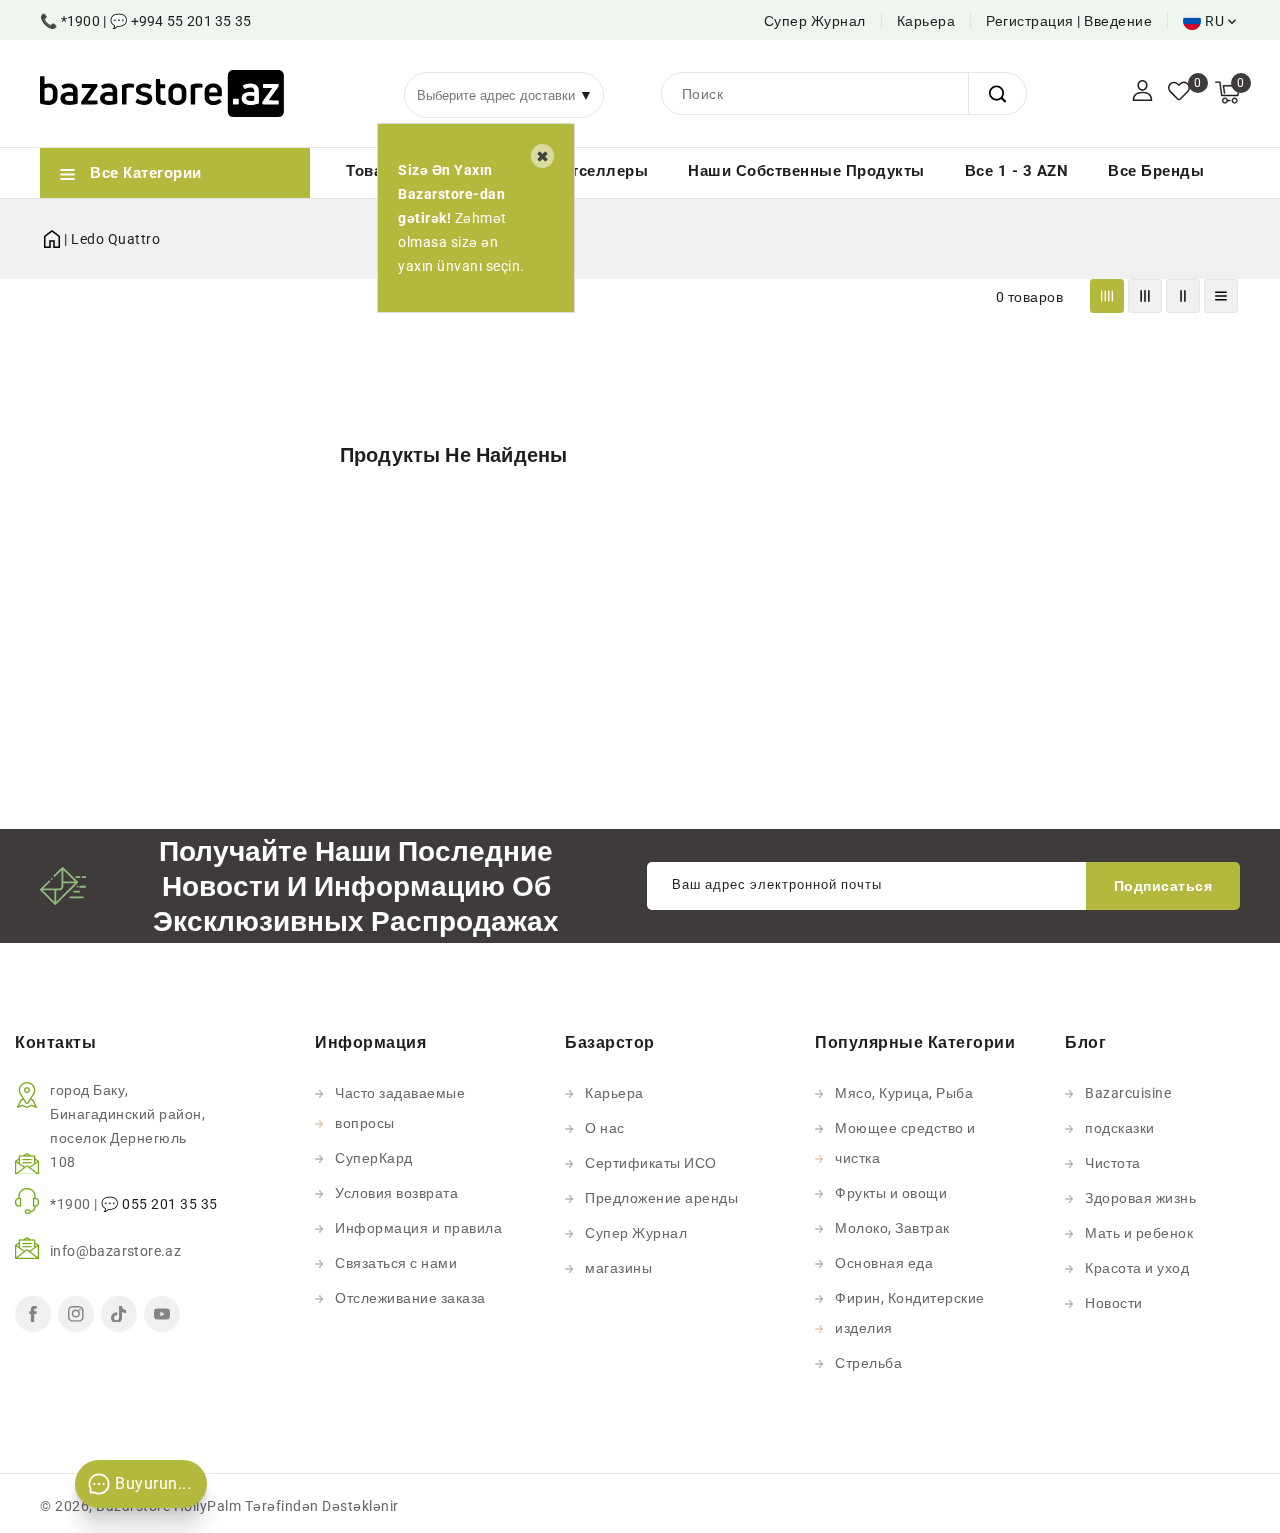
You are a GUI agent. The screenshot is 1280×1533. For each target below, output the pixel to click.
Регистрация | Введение (1069, 21)
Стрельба (868, 1363)
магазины (618, 1268)
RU (1214, 21)
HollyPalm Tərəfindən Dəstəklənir (286, 1506)
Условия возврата (396, 1193)
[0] (1179, 93)
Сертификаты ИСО (651, 1163)
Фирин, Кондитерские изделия (910, 1313)
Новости (1114, 1303)
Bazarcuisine (1128, 1093)
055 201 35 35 (170, 1204)
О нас (605, 1128)
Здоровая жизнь (1140, 1198)
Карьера (926, 21)
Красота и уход (1137, 1268)
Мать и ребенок (1139, 1233)
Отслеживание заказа (410, 1298)
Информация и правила (418, 1228)
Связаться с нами (396, 1263)
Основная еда (884, 1263)
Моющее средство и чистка (905, 1143)
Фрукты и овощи (891, 1193)
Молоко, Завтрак (892, 1228)
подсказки (1120, 1128)
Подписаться (1163, 886)
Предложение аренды (661, 1198)
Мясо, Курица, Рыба (904, 1093)
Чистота (1113, 1163)
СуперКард (374, 1158)
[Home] (52, 235)
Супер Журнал (815, 21)
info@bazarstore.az (115, 1251)
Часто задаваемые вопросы (400, 1108)
